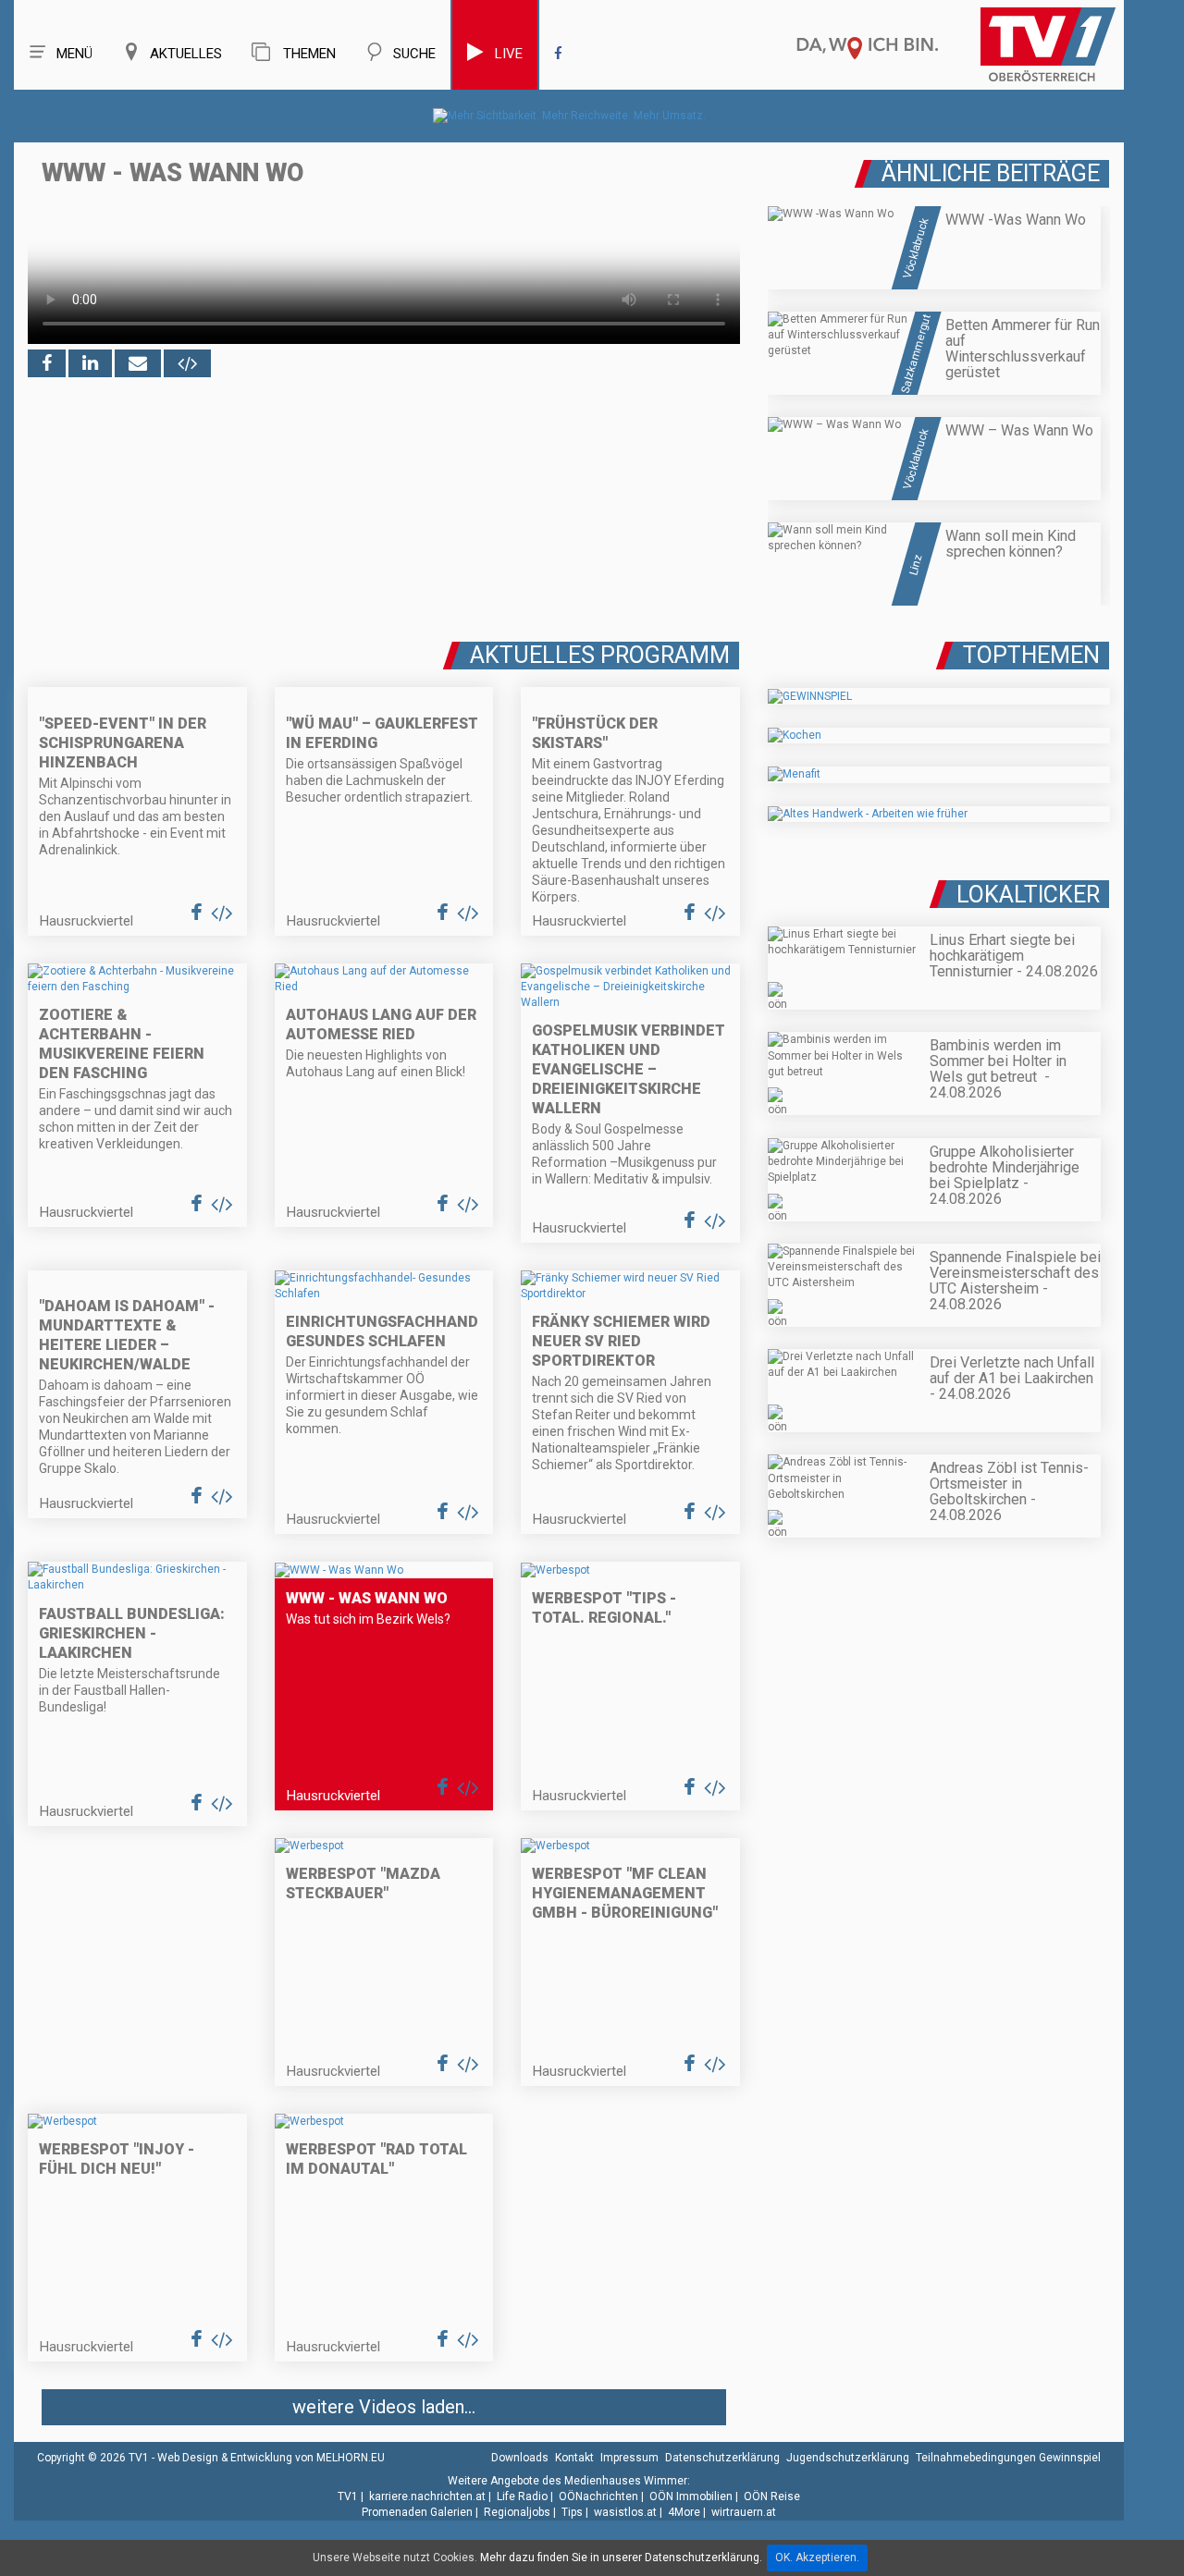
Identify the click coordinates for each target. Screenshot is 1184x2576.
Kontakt (574, 2458)
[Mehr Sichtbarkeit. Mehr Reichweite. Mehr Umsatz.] (569, 116)
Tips (572, 2512)
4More (684, 2512)
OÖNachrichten (598, 2496)
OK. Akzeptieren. (817, 2558)
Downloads (520, 2458)
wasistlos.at (625, 2512)
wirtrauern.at (744, 2512)
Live (509, 54)
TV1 (348, 2496)
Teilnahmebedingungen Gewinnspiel (1008, 2458)
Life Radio (522, 2496)
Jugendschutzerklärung (848, 2458)
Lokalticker (1028, 895)
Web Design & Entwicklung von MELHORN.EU (271, 2458)
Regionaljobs (517, 2512)
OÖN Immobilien (691, 2496)
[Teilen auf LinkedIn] (90, 363)
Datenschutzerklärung (722, 2458)
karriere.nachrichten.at (427, 2496)
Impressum (629, 2458)
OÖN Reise (772, 2496)
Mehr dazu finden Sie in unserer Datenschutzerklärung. (621, 2558)
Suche (414, 54)
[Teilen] (138, 363)
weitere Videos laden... (384, 2407)
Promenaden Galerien (417, 2512)
